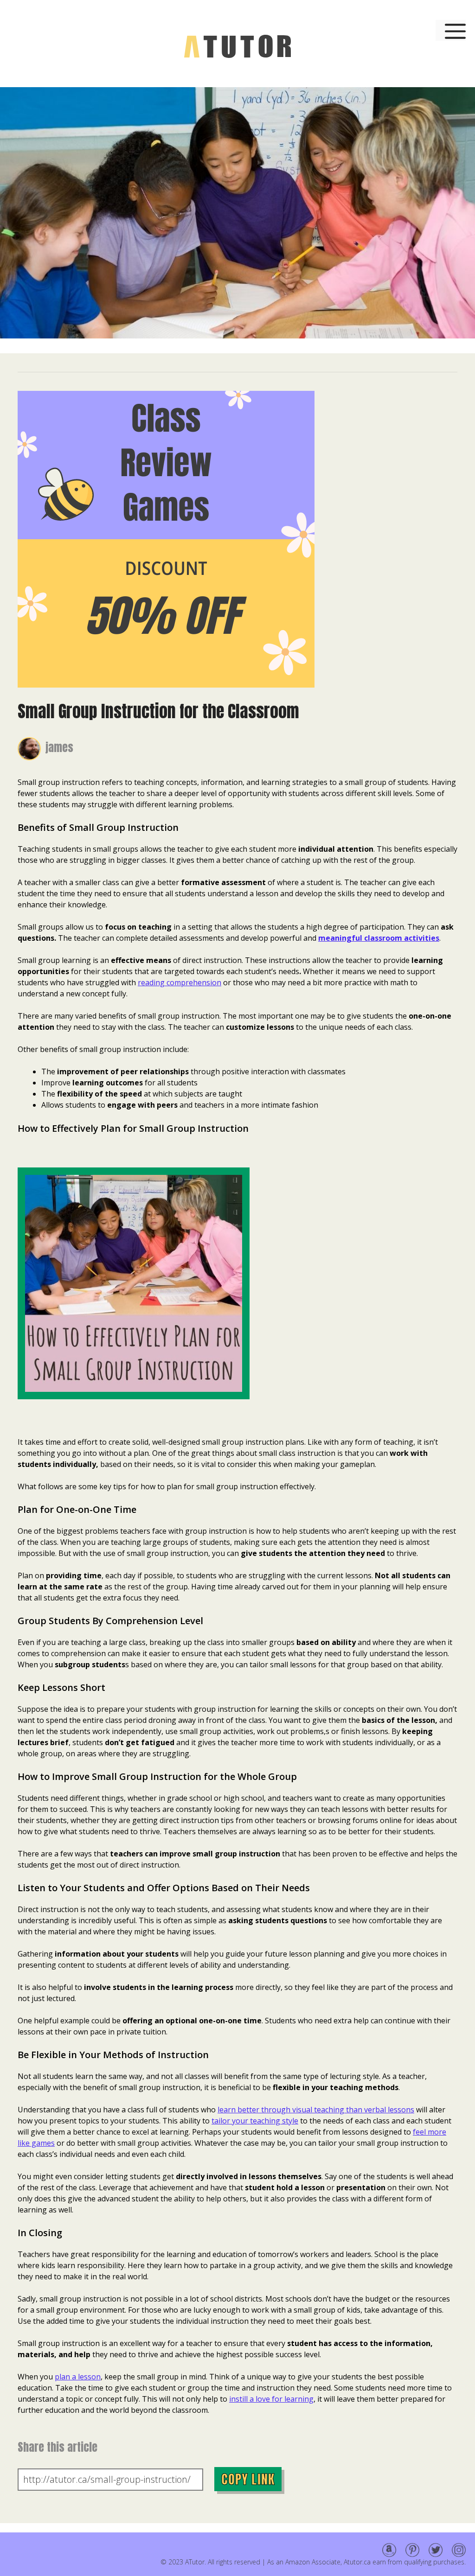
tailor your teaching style (255, 2121)
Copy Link (248, 2479)
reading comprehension (180, 982)
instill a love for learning (271, 2399)
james (59, 747)
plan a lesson (78, 2377)
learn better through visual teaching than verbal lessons (316, 2110)
